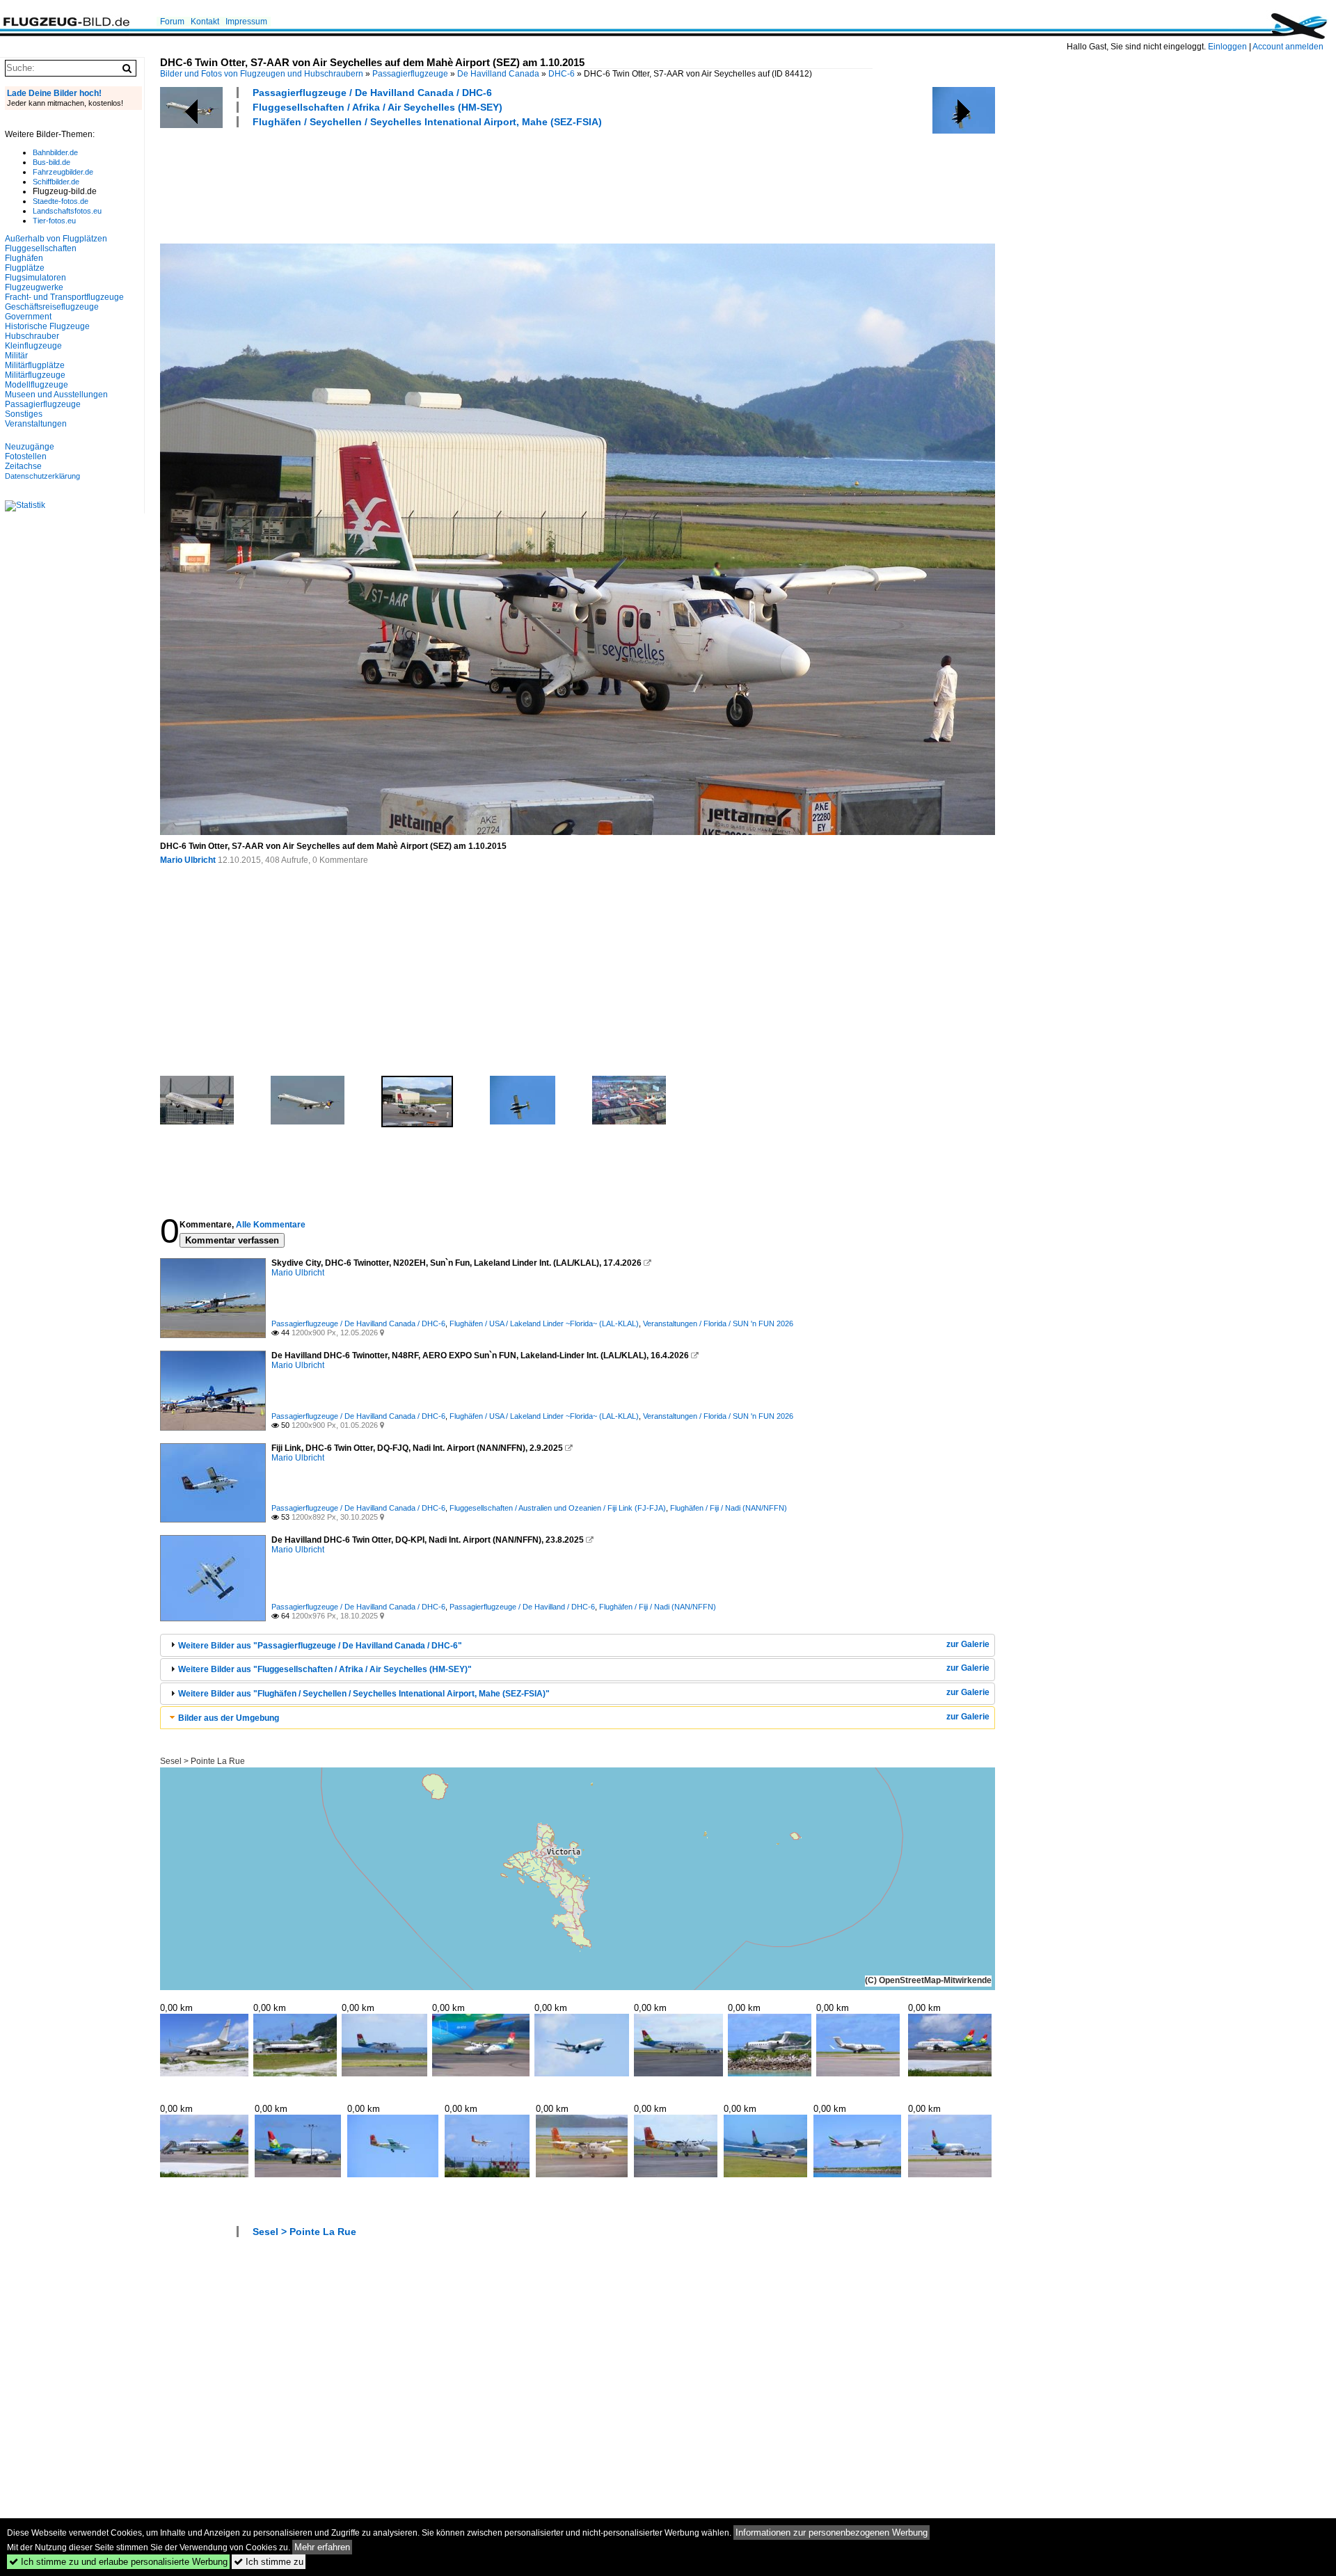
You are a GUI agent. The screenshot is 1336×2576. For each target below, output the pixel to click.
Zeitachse (23, 466)
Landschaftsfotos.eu (67, 211)
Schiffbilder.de (56, 182)
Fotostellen (26, 456)
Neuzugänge (30, 447)
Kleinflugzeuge (33, 346)
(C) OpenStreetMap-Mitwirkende (928, 1980)
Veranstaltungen (36, 424)
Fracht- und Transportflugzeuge (64, 297)
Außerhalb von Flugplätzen (56, 239)
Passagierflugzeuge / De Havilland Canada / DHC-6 (372, 93)
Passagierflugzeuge (410, 74)
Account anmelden (1288, 47)
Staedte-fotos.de (61, 201)
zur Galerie (968, 1644)
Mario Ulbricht (188, 860)
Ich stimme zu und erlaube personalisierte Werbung (118, 2562)
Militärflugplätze (35, 365)
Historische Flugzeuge (47, 326)
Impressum (246, 22)
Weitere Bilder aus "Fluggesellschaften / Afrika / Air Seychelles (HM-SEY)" (325, 1669)
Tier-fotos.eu (54, 221)
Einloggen (1227, 47)
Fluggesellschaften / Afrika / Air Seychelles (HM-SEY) (377, 107)
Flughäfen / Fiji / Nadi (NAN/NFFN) (729, 1508)
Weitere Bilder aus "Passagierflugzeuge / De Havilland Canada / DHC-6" (320, 1646)
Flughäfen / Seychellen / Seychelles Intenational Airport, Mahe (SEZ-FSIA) (427, 122)
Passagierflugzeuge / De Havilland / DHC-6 (522, 1607)
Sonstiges (24, 414)
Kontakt (205, 22)
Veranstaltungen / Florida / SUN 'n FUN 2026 (718, 1323)
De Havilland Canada (498, 74)
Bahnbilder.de (55, 152)
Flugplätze (25, 268)
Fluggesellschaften (41, 248)
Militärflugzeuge (35, 375)
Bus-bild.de (51, 162)
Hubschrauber (32, 336)
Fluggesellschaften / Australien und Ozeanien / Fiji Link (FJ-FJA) (558, 1508)
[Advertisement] (413, 184)
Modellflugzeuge (37, 385)
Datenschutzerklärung (42, 476)
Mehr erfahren (322, 2547)
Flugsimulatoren (35, 278)
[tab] (578, 1645)
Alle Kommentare (271, 1225)
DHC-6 (562, 74)
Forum (172, 22)
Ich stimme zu (269, 2562)
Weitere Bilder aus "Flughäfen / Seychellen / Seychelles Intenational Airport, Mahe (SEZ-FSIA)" (364, 1694)
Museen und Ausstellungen (56, 395)
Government (28, 317)
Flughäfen (24, 258)
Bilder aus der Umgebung (229, 1718)
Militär (16, 356)
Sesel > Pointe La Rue (202, 1761)
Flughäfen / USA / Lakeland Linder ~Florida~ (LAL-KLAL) (544, 1323)
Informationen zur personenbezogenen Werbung (832, 2533)
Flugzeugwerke (34, 287)
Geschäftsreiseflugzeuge (52, 307)
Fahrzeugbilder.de (63, 172)
